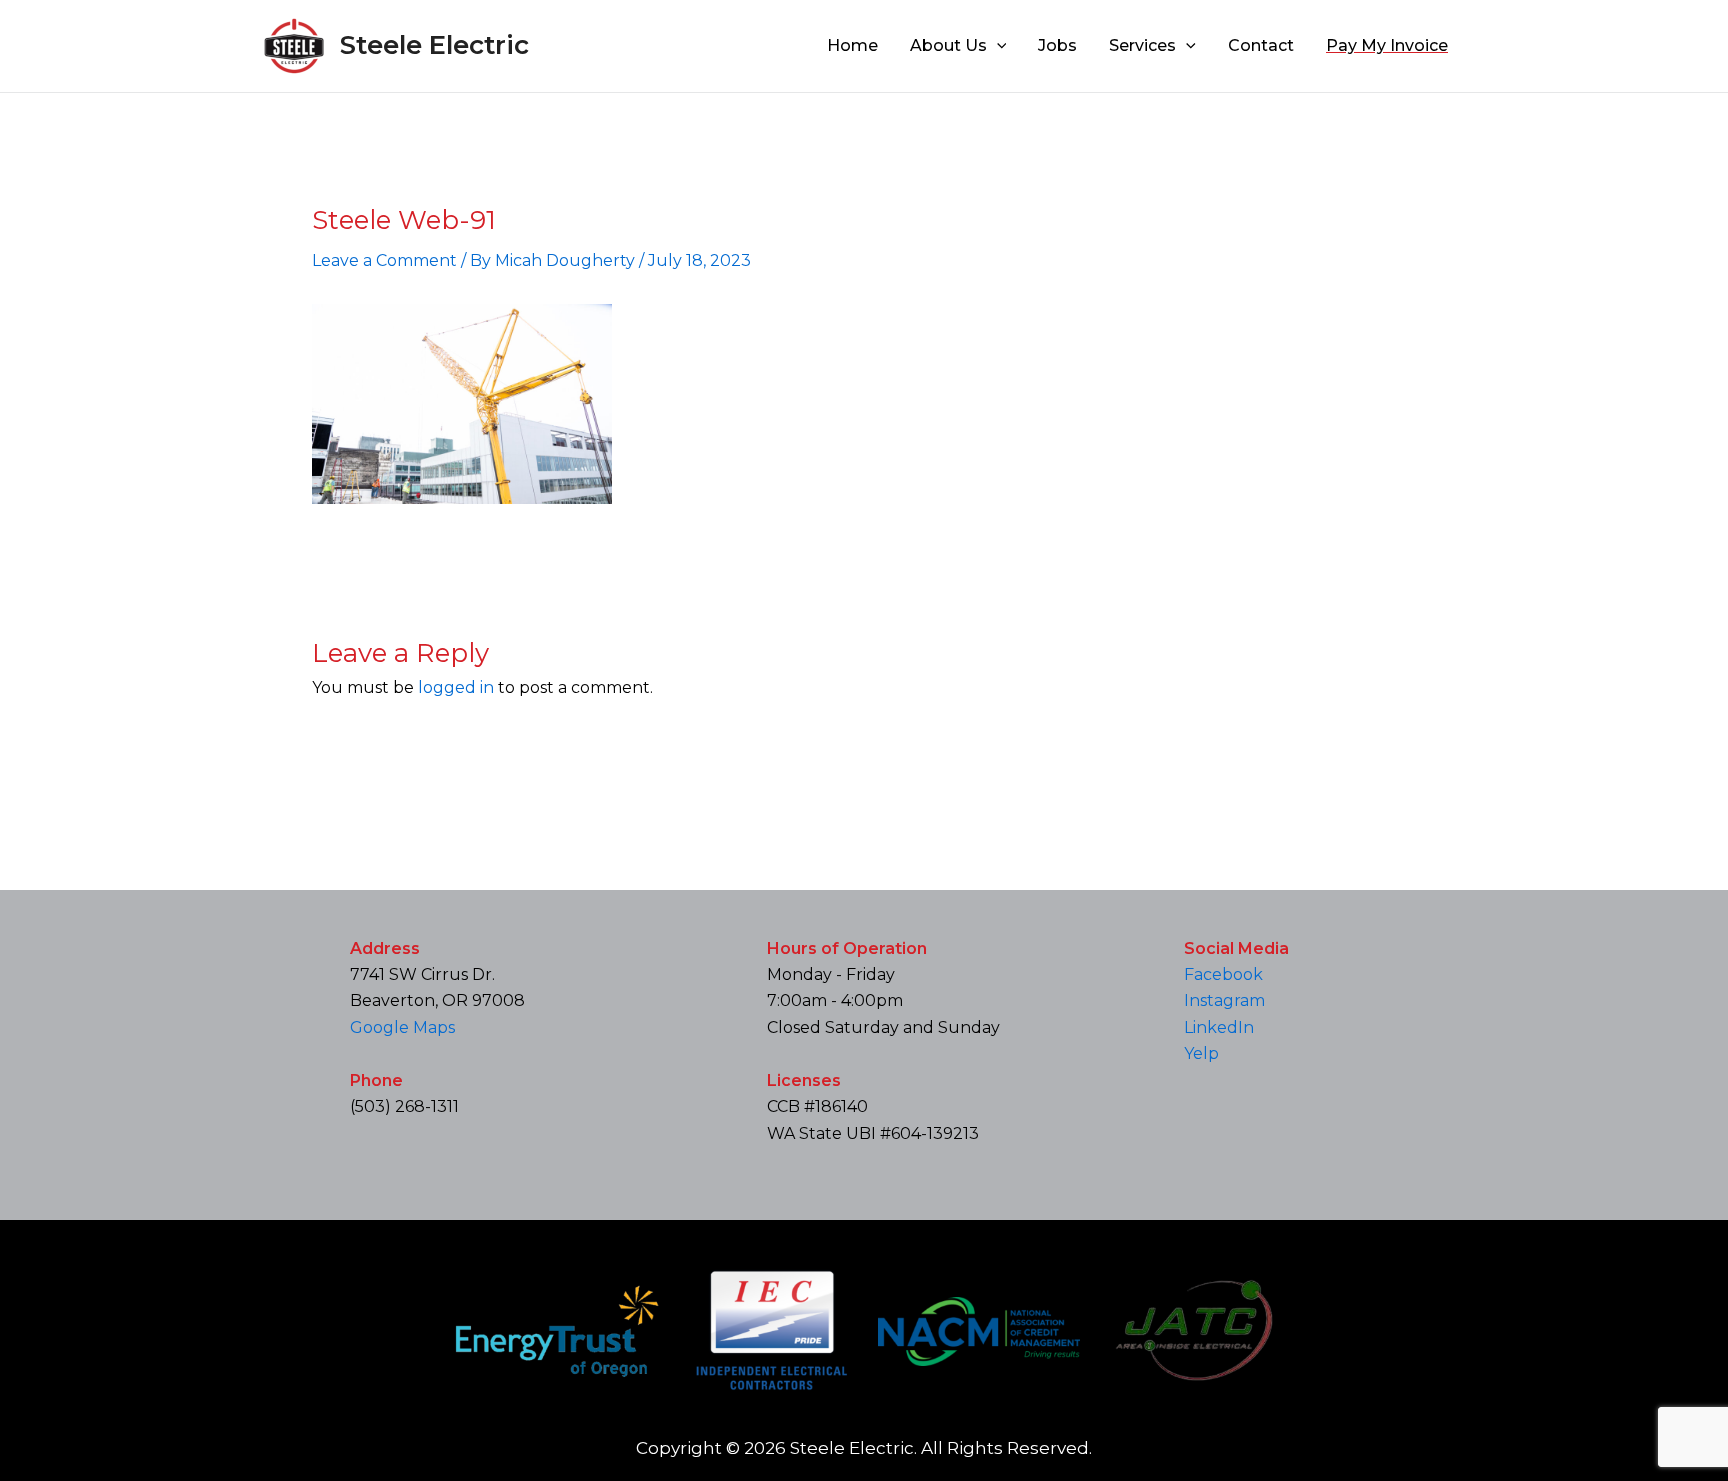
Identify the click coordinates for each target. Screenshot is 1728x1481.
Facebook (1223, 974)
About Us (948, 45)
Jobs (1057, 45)
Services (1142, 45)
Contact (1261, 45)
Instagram (1224, 1000)
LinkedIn (1219, 1027)
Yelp (1201, 1053)
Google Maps (402, 1027)
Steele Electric (434, 45)
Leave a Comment (384, 260)
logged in (456, 687)
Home (852, 45)
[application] (997, 46)
